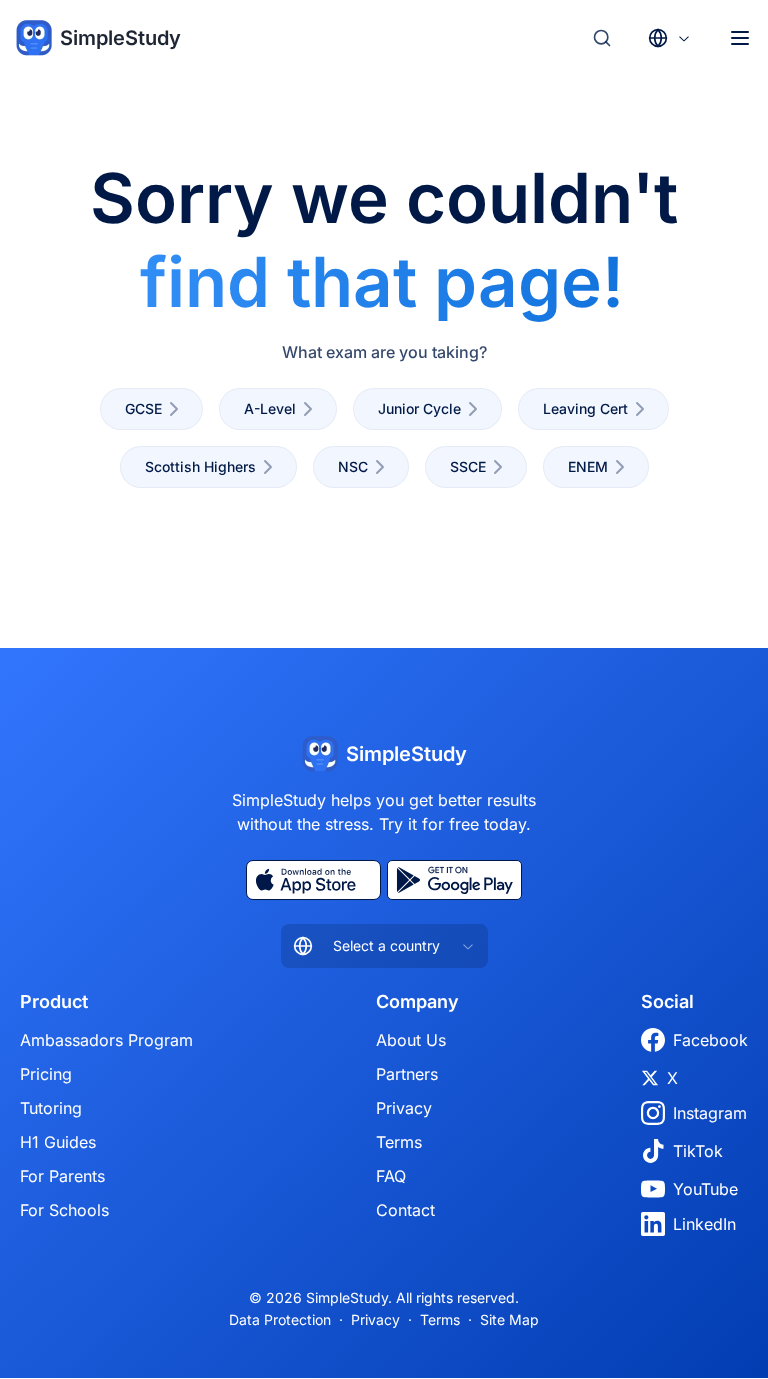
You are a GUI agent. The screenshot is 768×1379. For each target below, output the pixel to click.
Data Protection (280, 1319)
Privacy (404, 1108)
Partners (407, 1074)
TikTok (698, 1151)
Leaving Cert (585, 408)
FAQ (391, 1176)
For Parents (62, 1176)
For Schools (64, 1210)
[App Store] (313, 880)
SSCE (468, 466)
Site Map (509, 1319)
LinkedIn (704, 1224)
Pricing (46, 1074)
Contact (405, 1210)
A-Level (270, 408)
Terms (399, 1142)
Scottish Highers (200, 466)
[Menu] (740, 38)
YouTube (705, 1189)
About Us (411, 1040)
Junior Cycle (419, 408)
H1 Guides (58, 1142)
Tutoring (51, 1108)
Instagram (710, 1113)
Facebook (710, 1040)
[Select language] (670, 38)
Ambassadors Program (106, 1040)
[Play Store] (454, 880)
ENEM (588, 466)
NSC (353, 466)
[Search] (602, 38)
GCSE (143, 408)
